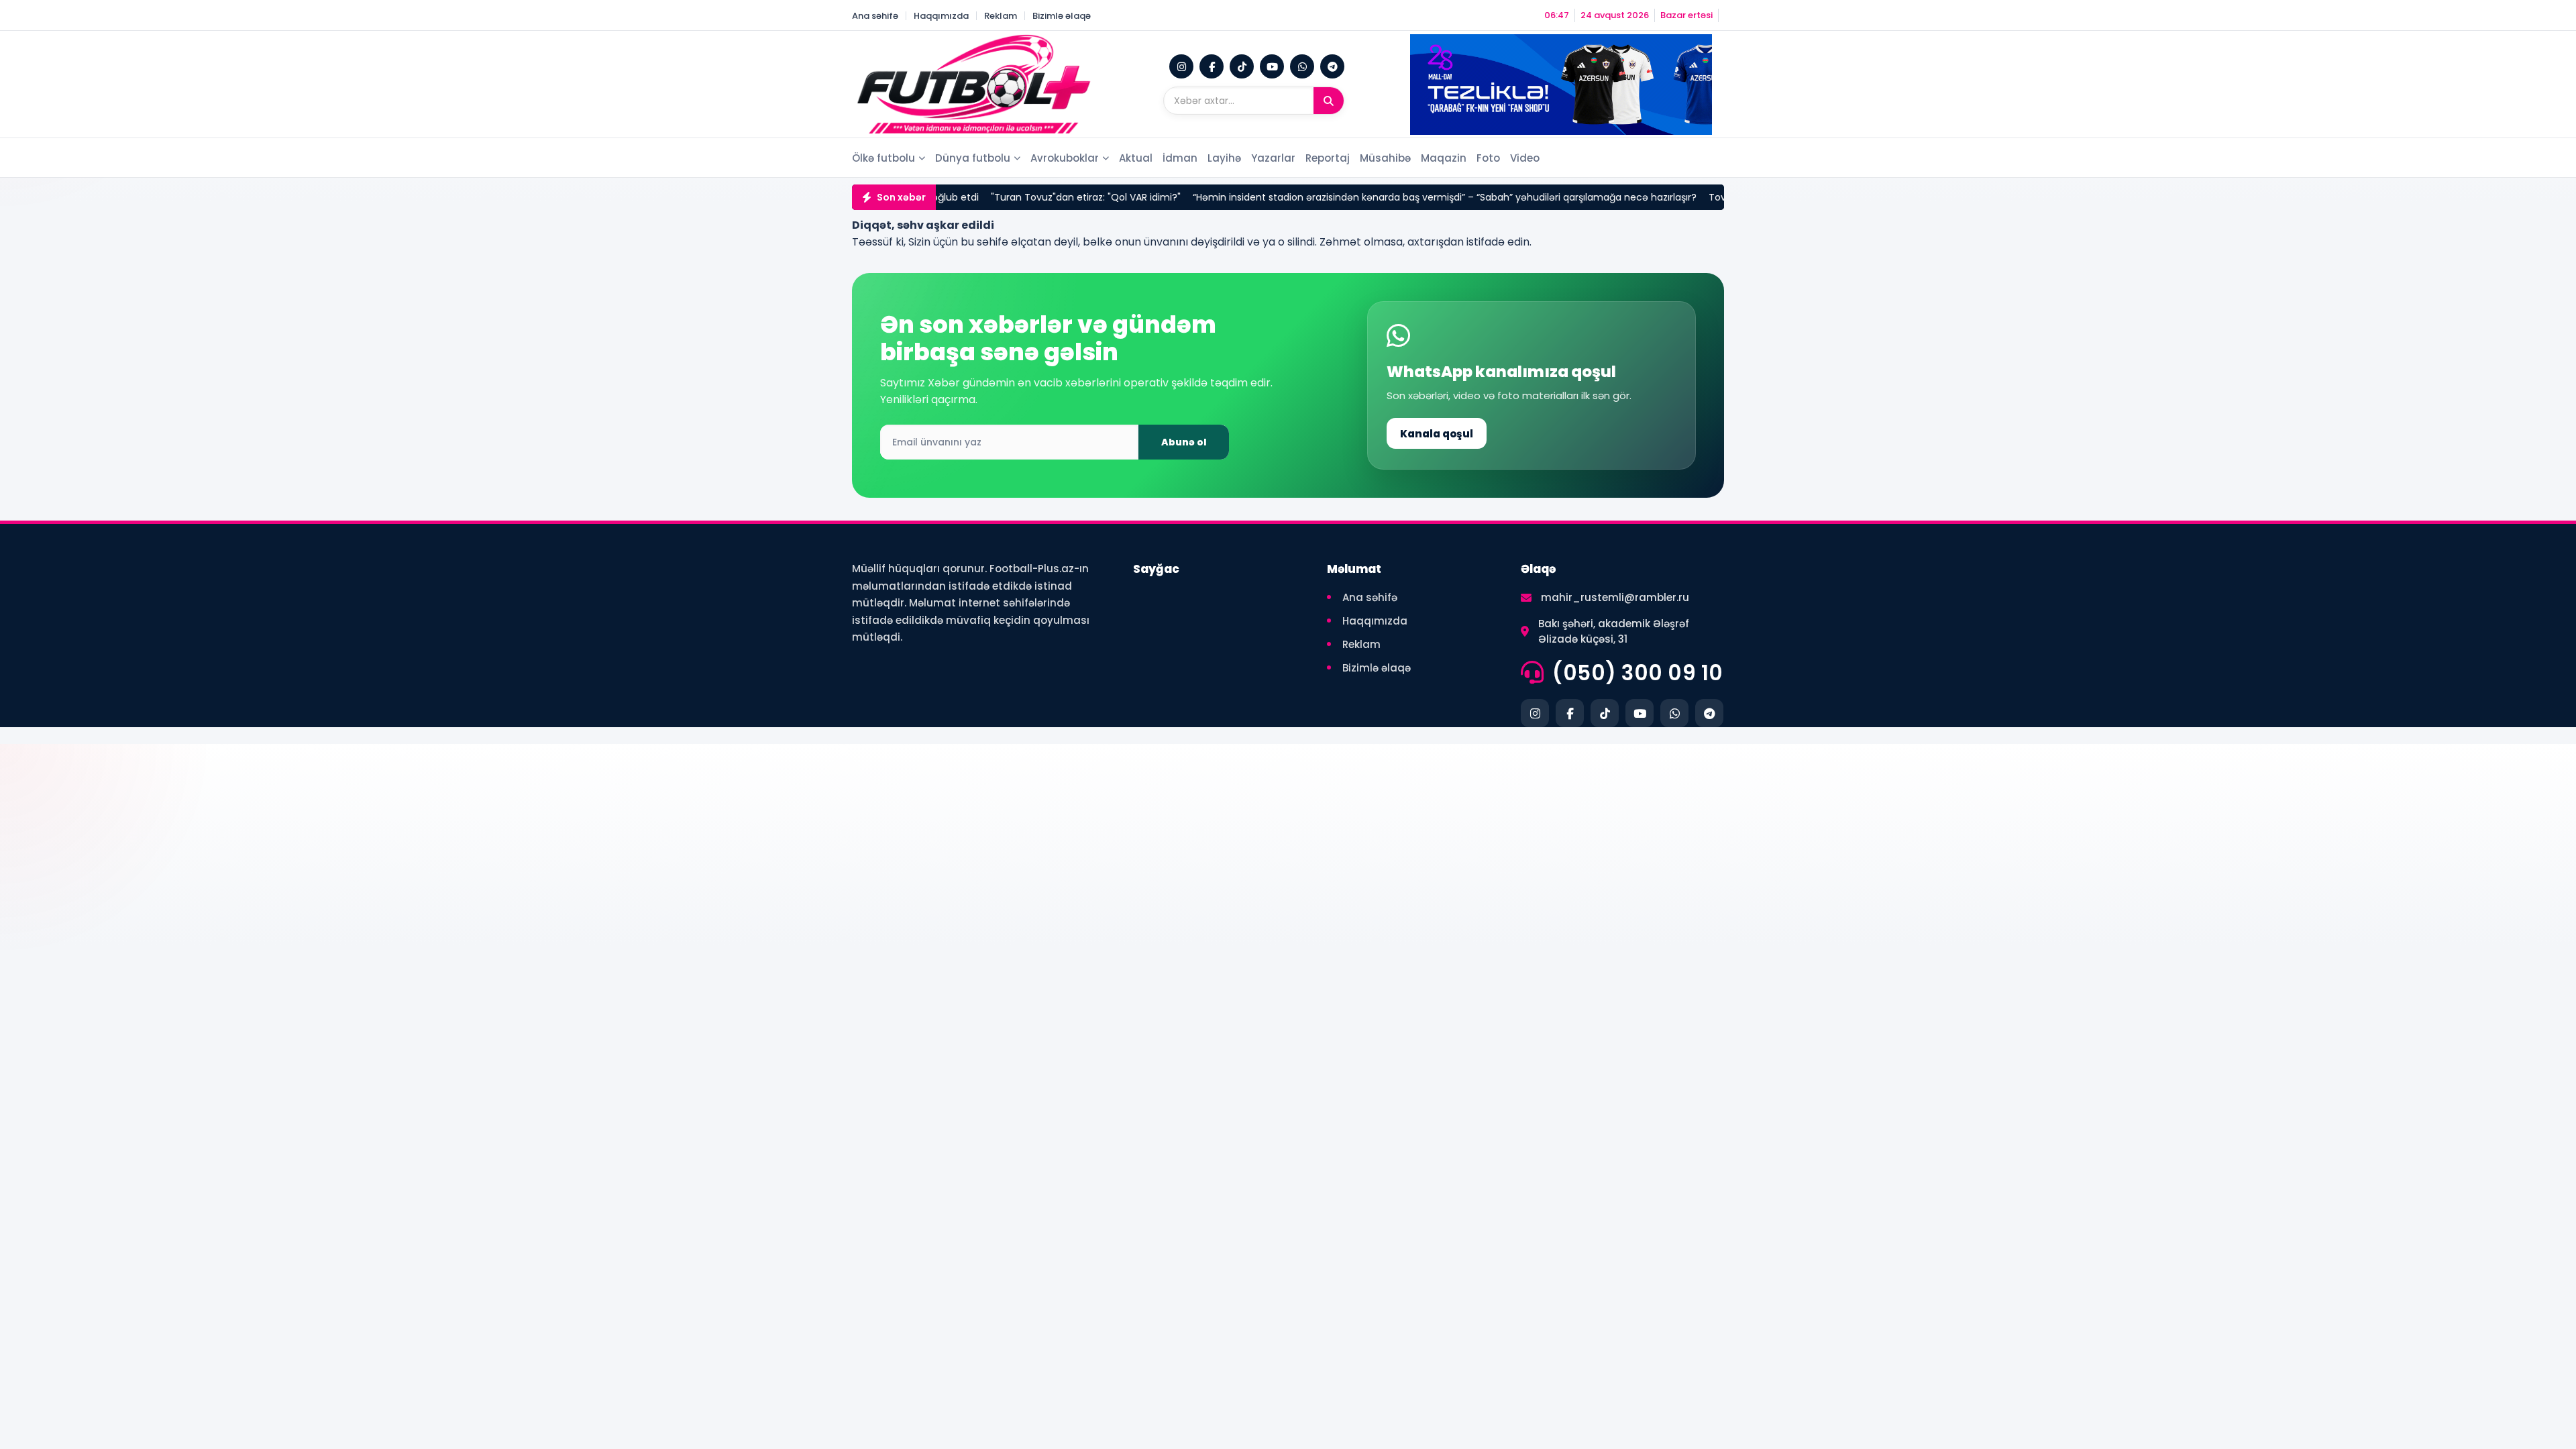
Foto (1488, 158)
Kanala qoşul (1437, 434)
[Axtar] (1329, 101)
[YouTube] (1272, 66)
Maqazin (1444, 158)
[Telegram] (1332, 66)
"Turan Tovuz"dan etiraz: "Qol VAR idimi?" (1007, 197)
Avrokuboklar (1065, 158)
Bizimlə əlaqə (1062, 16)
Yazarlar (1273, 158)
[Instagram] (1181, 66)
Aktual (1136, 158)
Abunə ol (1184, 442)
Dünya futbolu (973, 158)
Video (1525, 158)
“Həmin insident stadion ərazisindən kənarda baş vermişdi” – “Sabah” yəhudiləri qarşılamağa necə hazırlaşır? (1366, 197)
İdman (1180, 158)
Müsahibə (1385, 158)
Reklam (1001, 16)
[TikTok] (1242, 66)
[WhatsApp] (1302, 66)
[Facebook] (1212, 66)
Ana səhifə (875, 16)
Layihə (1224, 158)
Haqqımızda (941, 16)
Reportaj (1328, 158)
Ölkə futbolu (883, 158)
